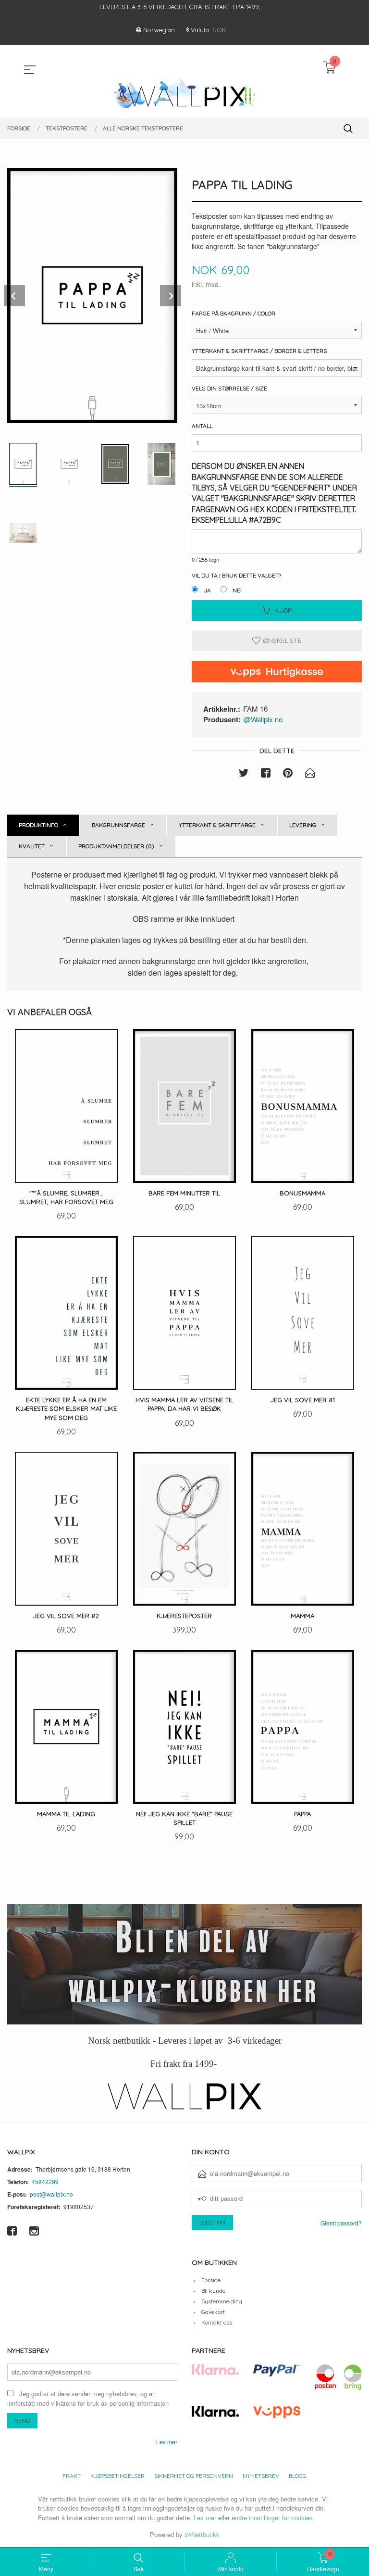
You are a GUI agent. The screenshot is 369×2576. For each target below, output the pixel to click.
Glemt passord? (341, 2223)
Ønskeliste (281, 641)
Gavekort (213, 2312)
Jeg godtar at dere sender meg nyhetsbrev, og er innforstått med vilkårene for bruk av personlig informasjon (88, 2399)
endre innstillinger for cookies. (273, 2518)
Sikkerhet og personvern (194, 2476)
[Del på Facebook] (266, 774)
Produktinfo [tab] (38, 825)
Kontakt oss (217, 2322)
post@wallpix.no (51, 2194)
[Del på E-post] (310, 774)
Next (171, 296)
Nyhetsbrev (261, 2476)
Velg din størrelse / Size (229, 388)
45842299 (45, 2181)
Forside (211, 2280)
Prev (14, 296)
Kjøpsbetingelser (117, 2476)
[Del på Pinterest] (288, 774)
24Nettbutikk (202, 2534)
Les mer (167, 2442)
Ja (207, 590)
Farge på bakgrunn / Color (234, 313)
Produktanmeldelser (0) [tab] (116, 846)
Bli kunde (213, 2291)
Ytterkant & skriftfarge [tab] (217, 825)
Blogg (298, 2476)
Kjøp (283, 610)
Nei (237, 590)
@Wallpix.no (263, 719)
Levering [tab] (303, 825)
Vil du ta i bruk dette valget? (236, 575)
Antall (202, 426)
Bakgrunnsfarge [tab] (118, 825)
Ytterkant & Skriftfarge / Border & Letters (259, 351)
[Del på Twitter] (244, 774)
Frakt (72, 2476)
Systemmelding (222, 2301)
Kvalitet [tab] (32, 846)
